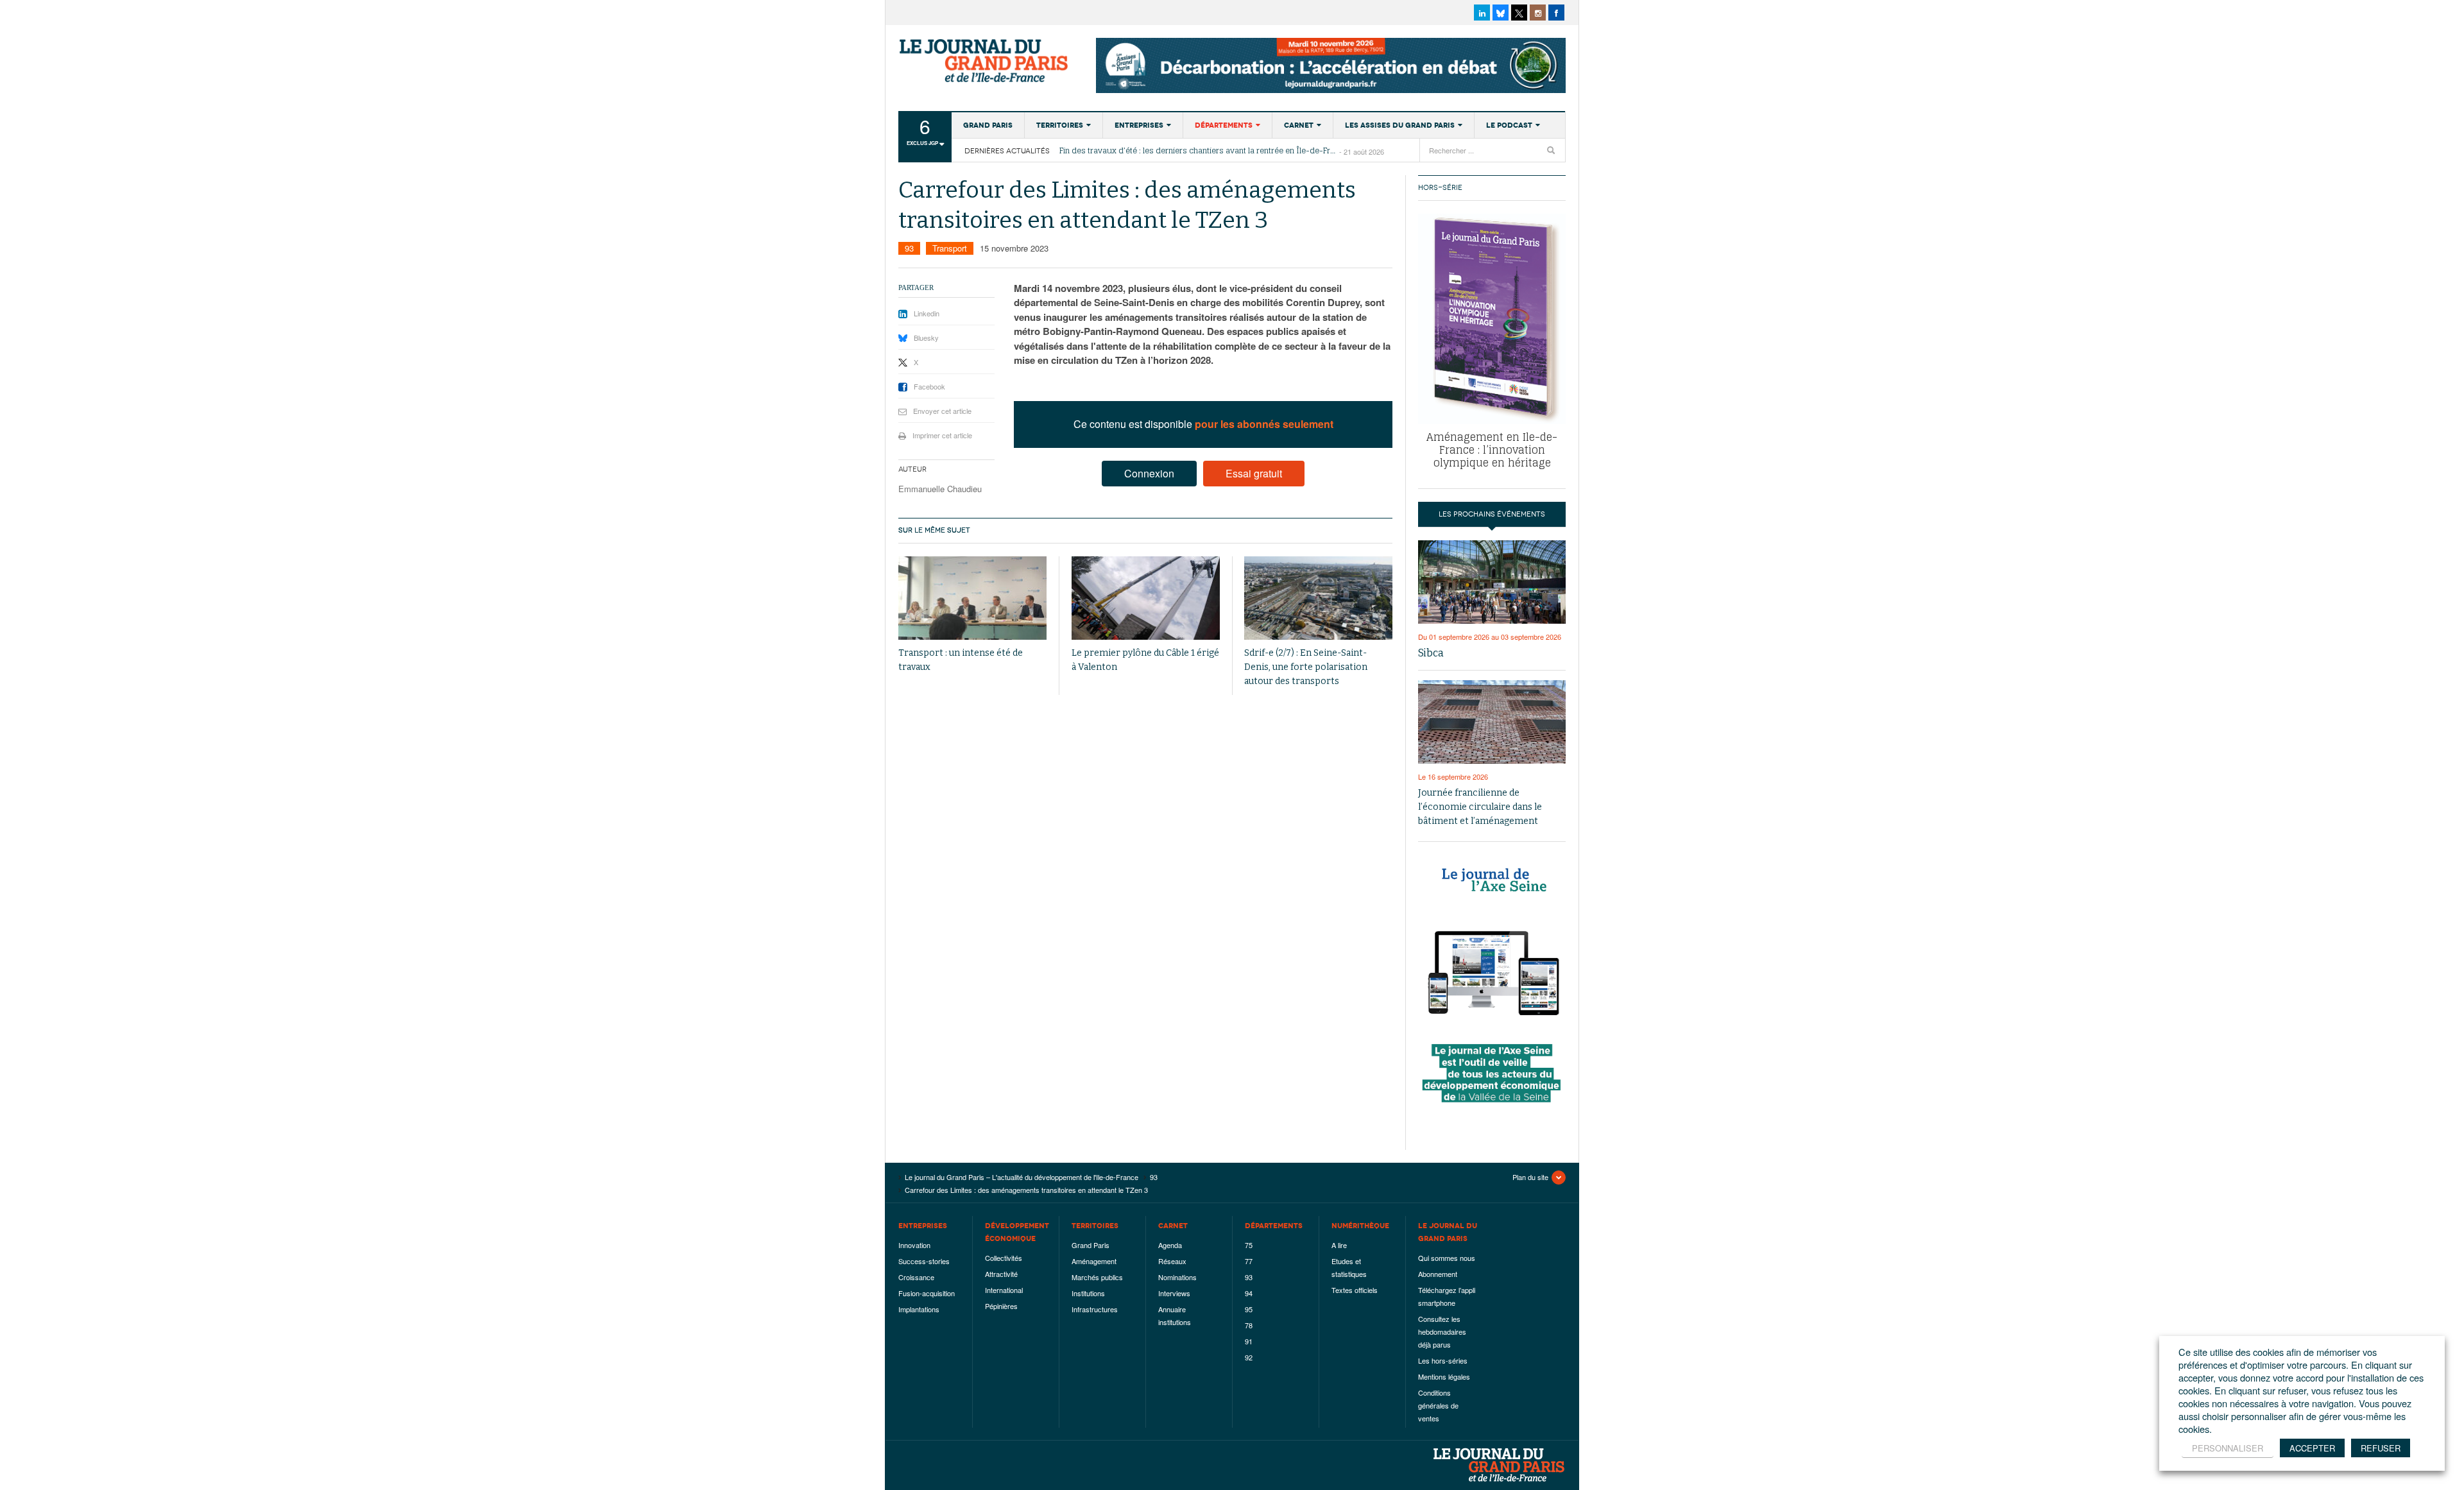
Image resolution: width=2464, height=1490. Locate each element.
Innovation (914, 1245)
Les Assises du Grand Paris (1400, 125)
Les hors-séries (1443, 1360)
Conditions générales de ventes (1438, 1405)
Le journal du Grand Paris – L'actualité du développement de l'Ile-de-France (985, 61)
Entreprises (1139, 125)
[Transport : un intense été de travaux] (972, 598)
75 (1249, 1245)
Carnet (1299, 125)
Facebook (929, 386)
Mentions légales (1444, 1376)
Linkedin (927, 313)
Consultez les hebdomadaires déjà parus (1442, 1332)
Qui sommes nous (1447, 1258)
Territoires (1060, 125)
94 (1249, 1293)
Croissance (916, 1277)
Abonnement (1438, 1274)
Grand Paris (988, 125)
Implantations (919, 1309)
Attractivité (1001, 1274)
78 (1249, 1325)
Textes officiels (1355, 1290)
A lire (1339, 1245)
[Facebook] (1556, 13)
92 (1249, 1357)
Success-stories (924, 1261)
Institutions (1088, 1293)
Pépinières (1001, 1306)
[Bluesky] (1501, 13)
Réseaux (1172, 1261)
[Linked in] (1482, 13)
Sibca (1431, 653)
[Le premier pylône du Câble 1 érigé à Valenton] (1146, 598)
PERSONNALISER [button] (2228, 1448)
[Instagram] (1538, 13)
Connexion (1149, 473)
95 (1249, 1309)
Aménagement (1094, 1261)
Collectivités (1004, 1258)
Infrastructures (1095, 1309)
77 (1249, 1261)
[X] (1519, 13)
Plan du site (1530, 1177)
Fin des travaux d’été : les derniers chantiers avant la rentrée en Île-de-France (1199, 151)
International (1004, 1290)
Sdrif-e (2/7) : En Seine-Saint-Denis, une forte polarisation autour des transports (1306, 667)
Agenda (1170, 1245)
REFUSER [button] (2381, 1448)
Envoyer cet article (942, 411)
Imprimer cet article (942, 435)
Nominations (1177, 1277)
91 (1249, 1341)
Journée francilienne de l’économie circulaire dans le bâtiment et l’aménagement (1480, 807)
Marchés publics (1097, 1277)
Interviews (1174, 1293)
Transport (950, 248)
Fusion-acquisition (927, 1293)
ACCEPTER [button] (2312, 1448)
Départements (1224, 125)
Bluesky (926, 338)
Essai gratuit (1254, 473)
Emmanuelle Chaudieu (940, 489)
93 (909, 248)
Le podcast (1509, 125)
